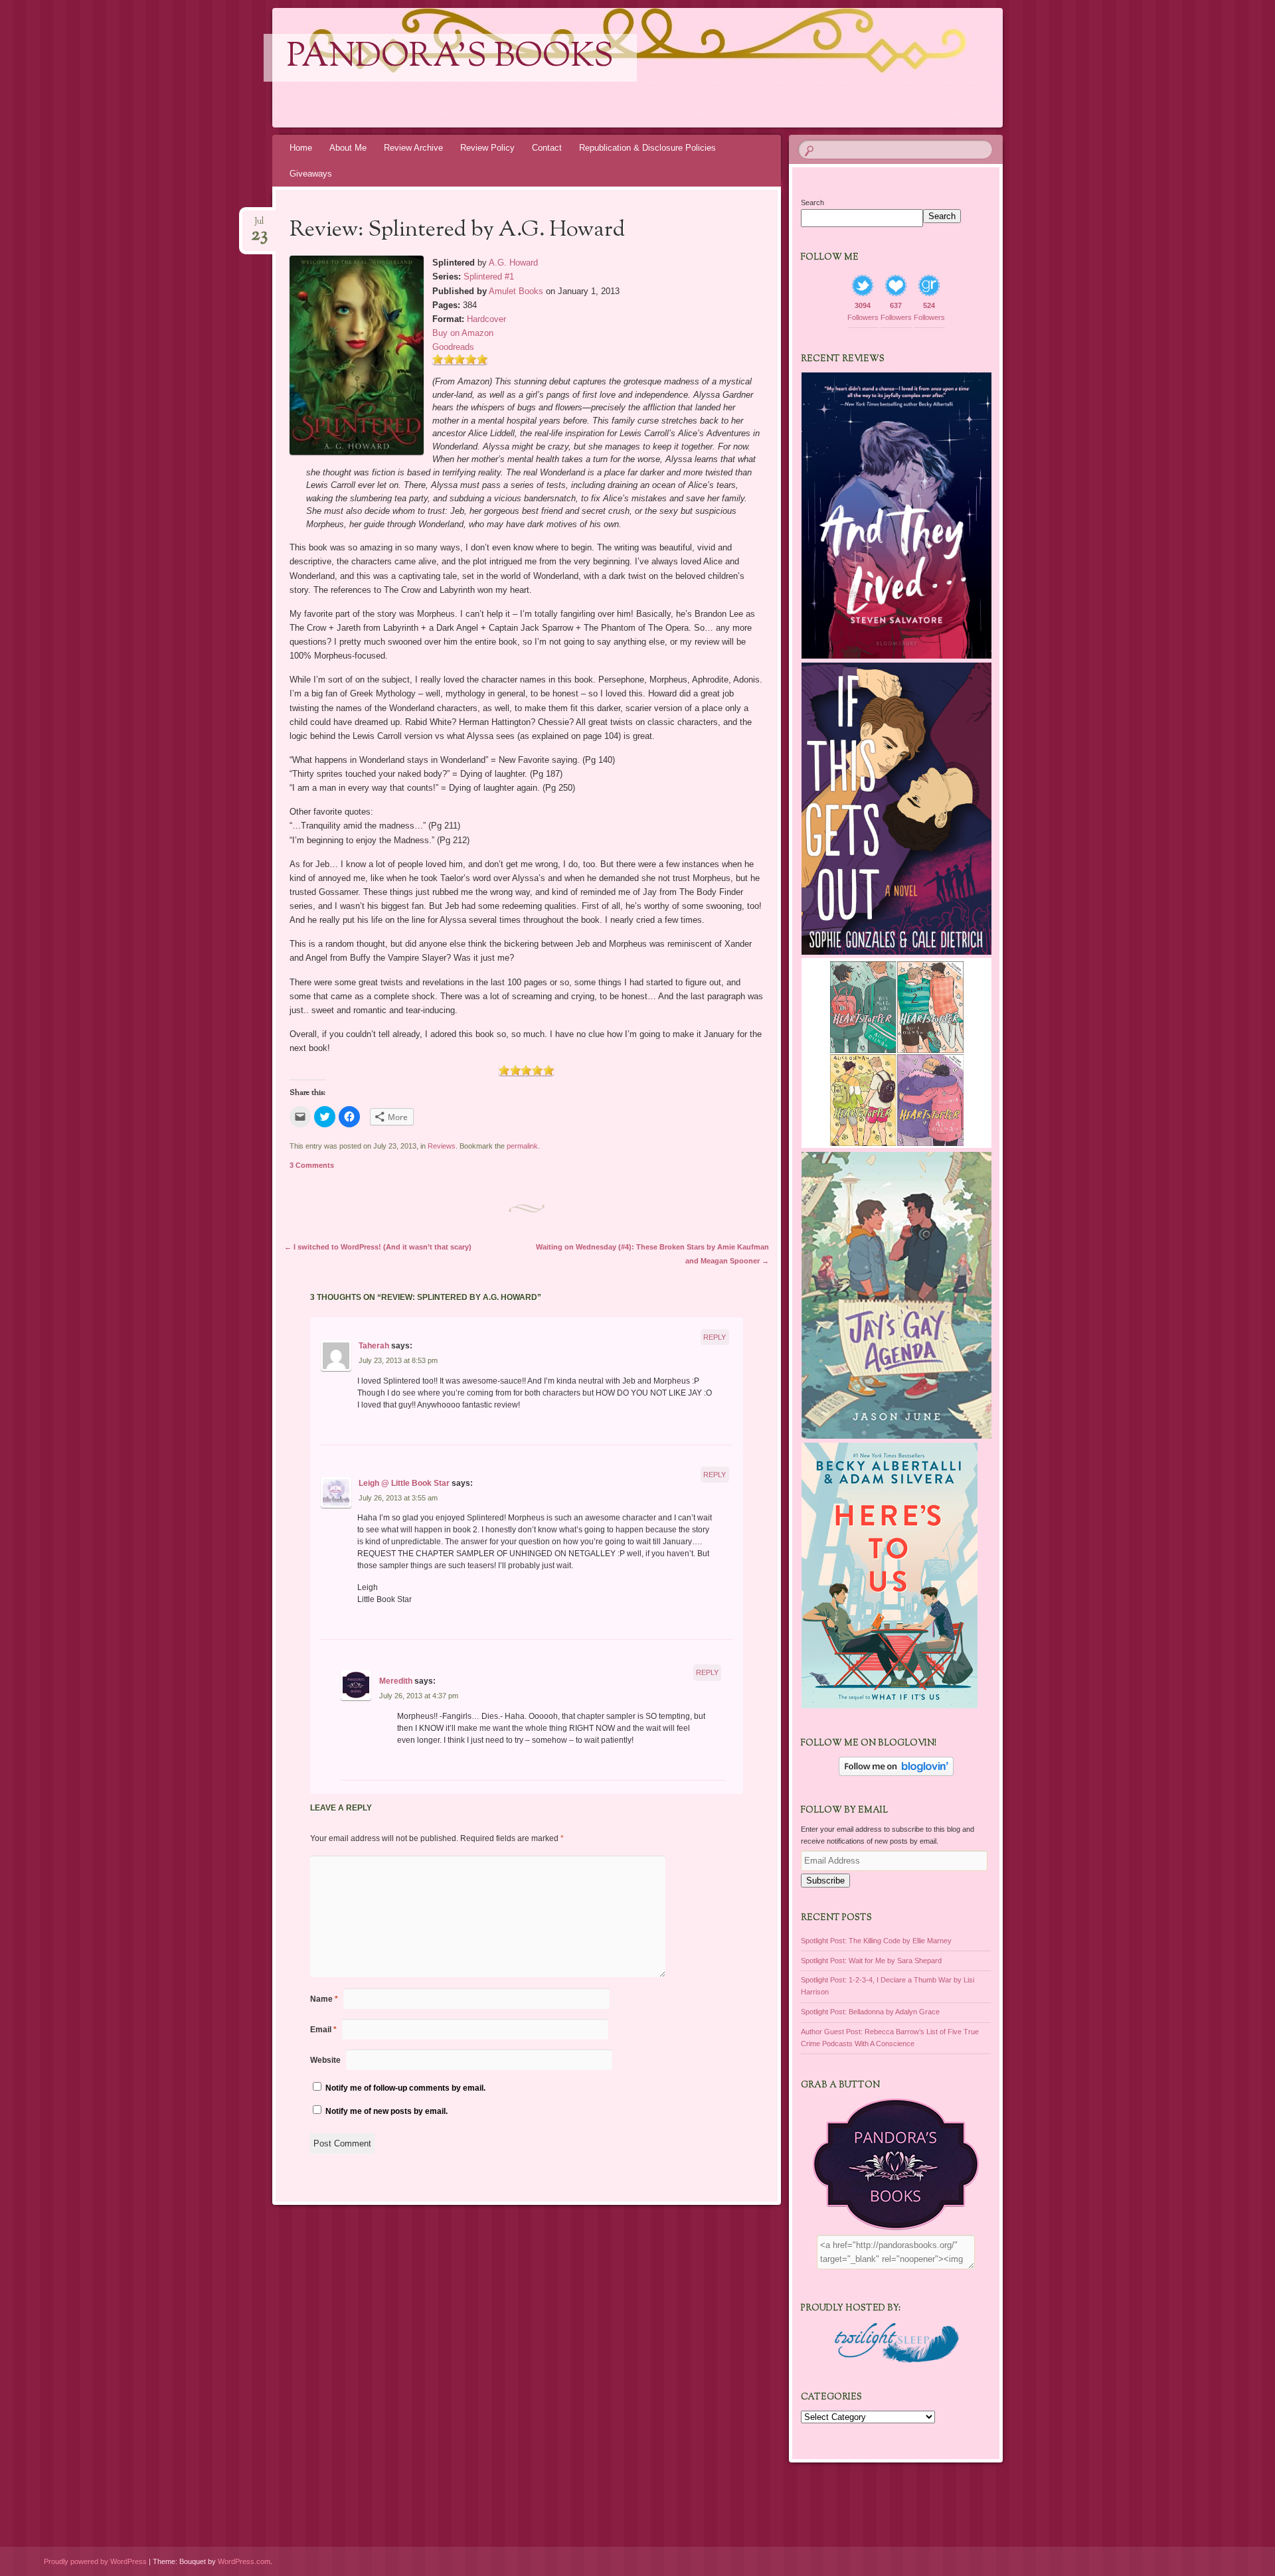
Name (324, 1999)
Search (812, 202)
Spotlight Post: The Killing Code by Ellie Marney (876, 1941)
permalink (522, 1146)
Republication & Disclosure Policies (647, 148)
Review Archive (413, 148)
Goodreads (453, 347)
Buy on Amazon (463, 333)
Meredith (396, 1681)
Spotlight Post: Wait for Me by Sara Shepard (871, 1961)
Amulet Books (516, 291)
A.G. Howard (513, 263)
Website (325, 2060)
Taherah (374, 1346)
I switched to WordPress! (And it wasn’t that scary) (378, 1247)
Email (323, 2030)
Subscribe (825, 1881)
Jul (259, 225)
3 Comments (312, 1165)
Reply (715, 1337)
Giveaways (311, 174)
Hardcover (486, 319)
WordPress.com (244, 2561)
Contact (547, 148)
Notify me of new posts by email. (386, 2111)
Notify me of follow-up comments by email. (405, 2088)
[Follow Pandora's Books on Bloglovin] (896, 1773)
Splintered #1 (489, 277)
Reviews (442, 1146)
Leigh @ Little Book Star (404, 1483)
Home (301, 148)
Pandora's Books (450, 58)
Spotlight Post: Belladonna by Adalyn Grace (870, 2012)
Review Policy (487, 148)
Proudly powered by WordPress (95, 2561)
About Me (348, 148)
